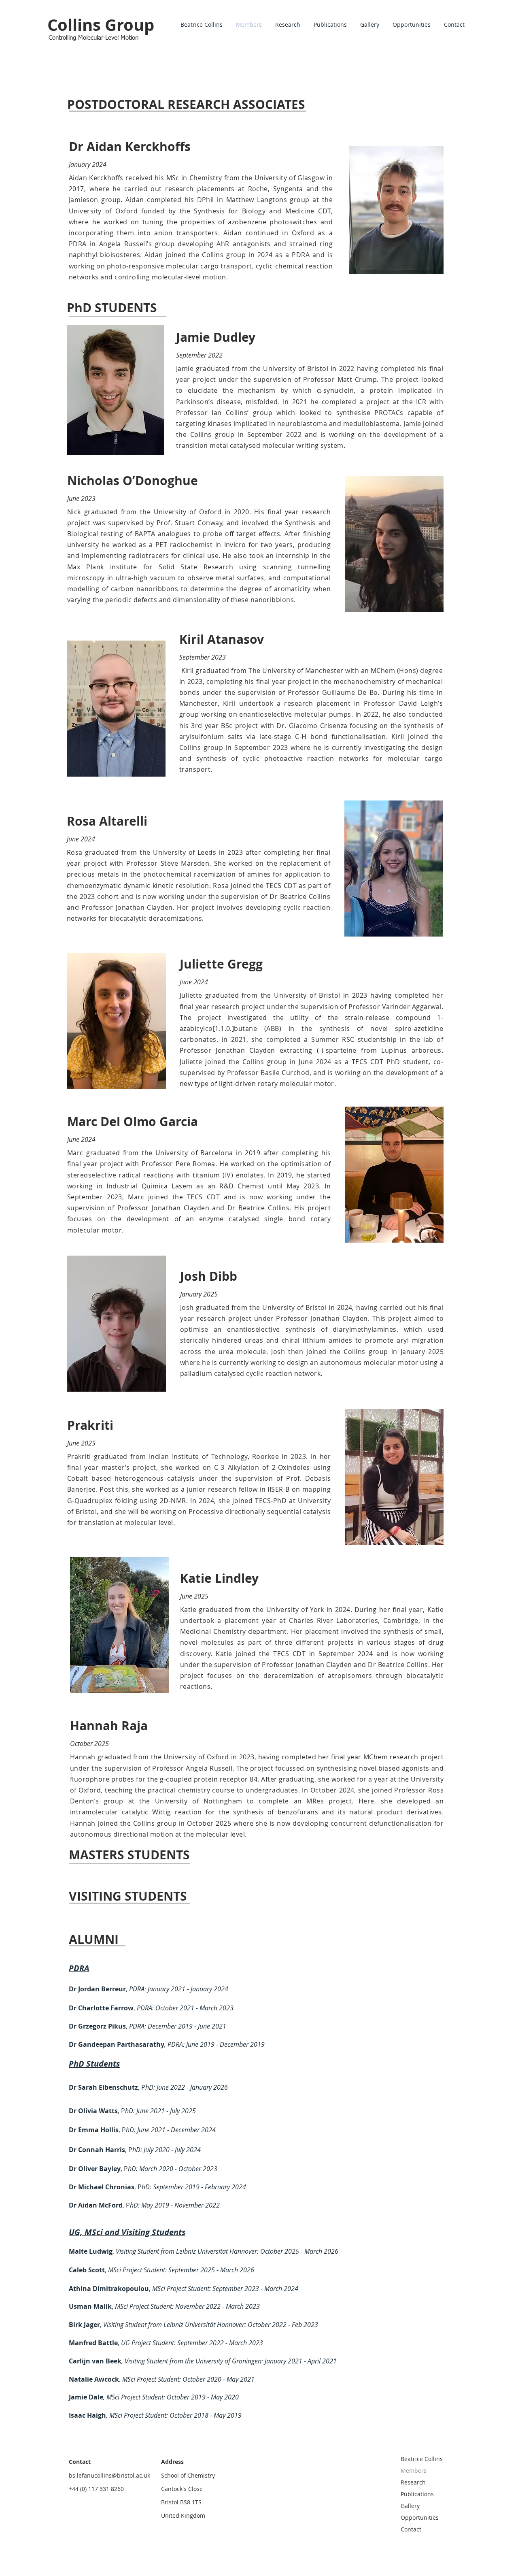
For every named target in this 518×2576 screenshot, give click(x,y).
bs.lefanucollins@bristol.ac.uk (109, 2475)
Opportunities (420, 2517)
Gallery (410, 2506)
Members (414, 2471)
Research (413, 2482)
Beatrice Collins (422, 2459)
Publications (417, 2494)
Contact (411, 2529)
